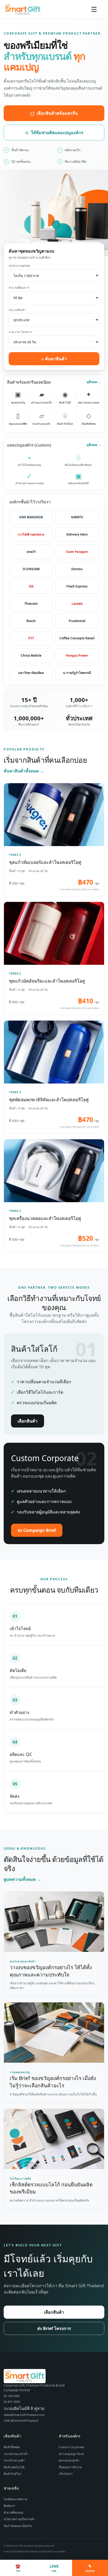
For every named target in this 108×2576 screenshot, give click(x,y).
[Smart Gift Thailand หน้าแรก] (25, 9)
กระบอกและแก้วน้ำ (16, 2454)
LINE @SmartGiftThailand (21, 2420)
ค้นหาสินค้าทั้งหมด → (24, 771)
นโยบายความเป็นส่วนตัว (19, 2519)
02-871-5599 (12, 2402)
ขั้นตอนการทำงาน (70, 2467)
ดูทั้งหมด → (94, 382)
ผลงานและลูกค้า (69, 2460)
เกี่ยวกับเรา (66, 2474)
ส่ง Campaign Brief (37, 1530)
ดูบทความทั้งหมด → (22, 1879)
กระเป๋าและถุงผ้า (14, 2460)
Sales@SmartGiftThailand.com (24, 2415)
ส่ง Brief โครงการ (54, 2328)
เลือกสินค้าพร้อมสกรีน (54, 113)
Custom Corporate (71, 2447)
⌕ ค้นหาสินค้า (54, 359)
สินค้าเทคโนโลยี (14, 2467)
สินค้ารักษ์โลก (13, 2474)
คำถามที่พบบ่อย (13, 2512)
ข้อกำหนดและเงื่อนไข (18, 2526)
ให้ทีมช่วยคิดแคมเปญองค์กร (54, 133)
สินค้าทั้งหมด (12, 2447)
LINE (54, 2568)
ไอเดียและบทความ (15, 2499)
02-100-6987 (12, 2396)
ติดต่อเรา (9, 2506)
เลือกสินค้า (28, 1421)
